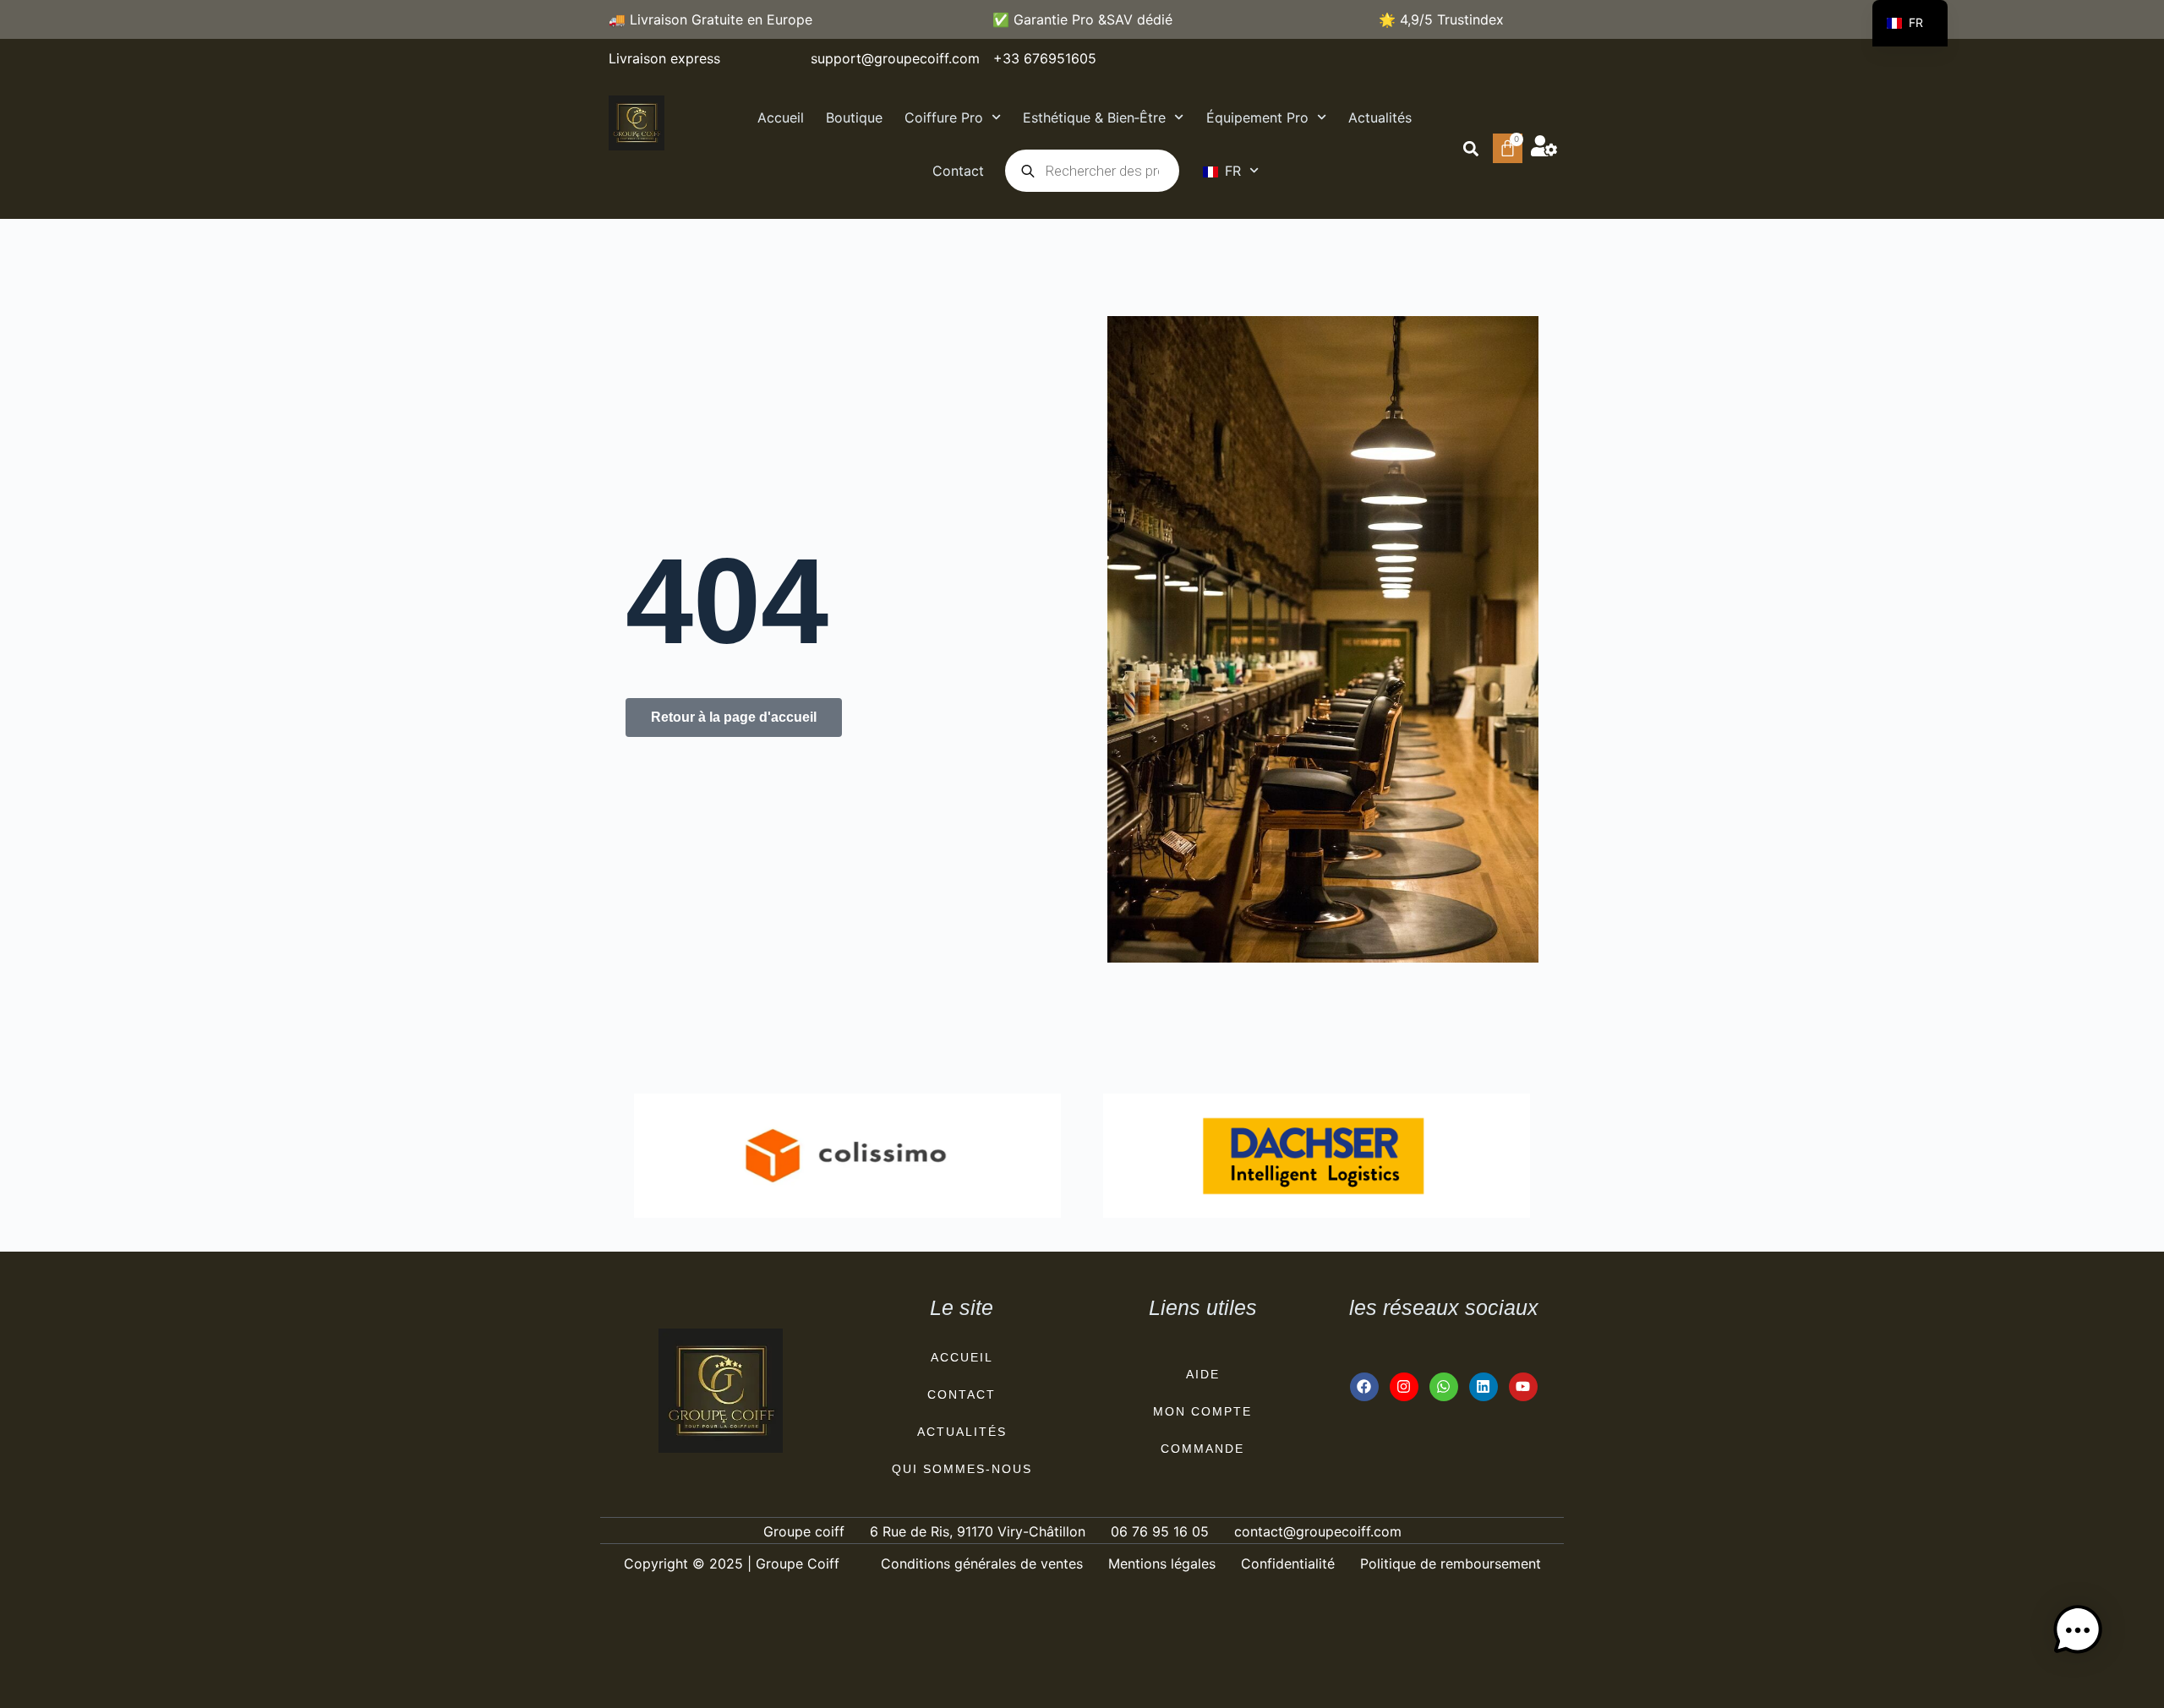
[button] (1470, 148)
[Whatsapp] (1444, 1387)
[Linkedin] (1484, 1387)
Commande (1202, 1449)
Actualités (1380, 117)
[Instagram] (1404, 1387)
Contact (958, 171)
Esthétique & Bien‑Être (1094, 117)
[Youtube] (1523, 1387)
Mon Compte (1202, 1411)
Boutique (854, 117)
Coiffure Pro (944, 117)
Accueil (781, 117)
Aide (1203, 1374)
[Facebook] (1364, 1387)
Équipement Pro (1257, 117)
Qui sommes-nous (962, 1469)
